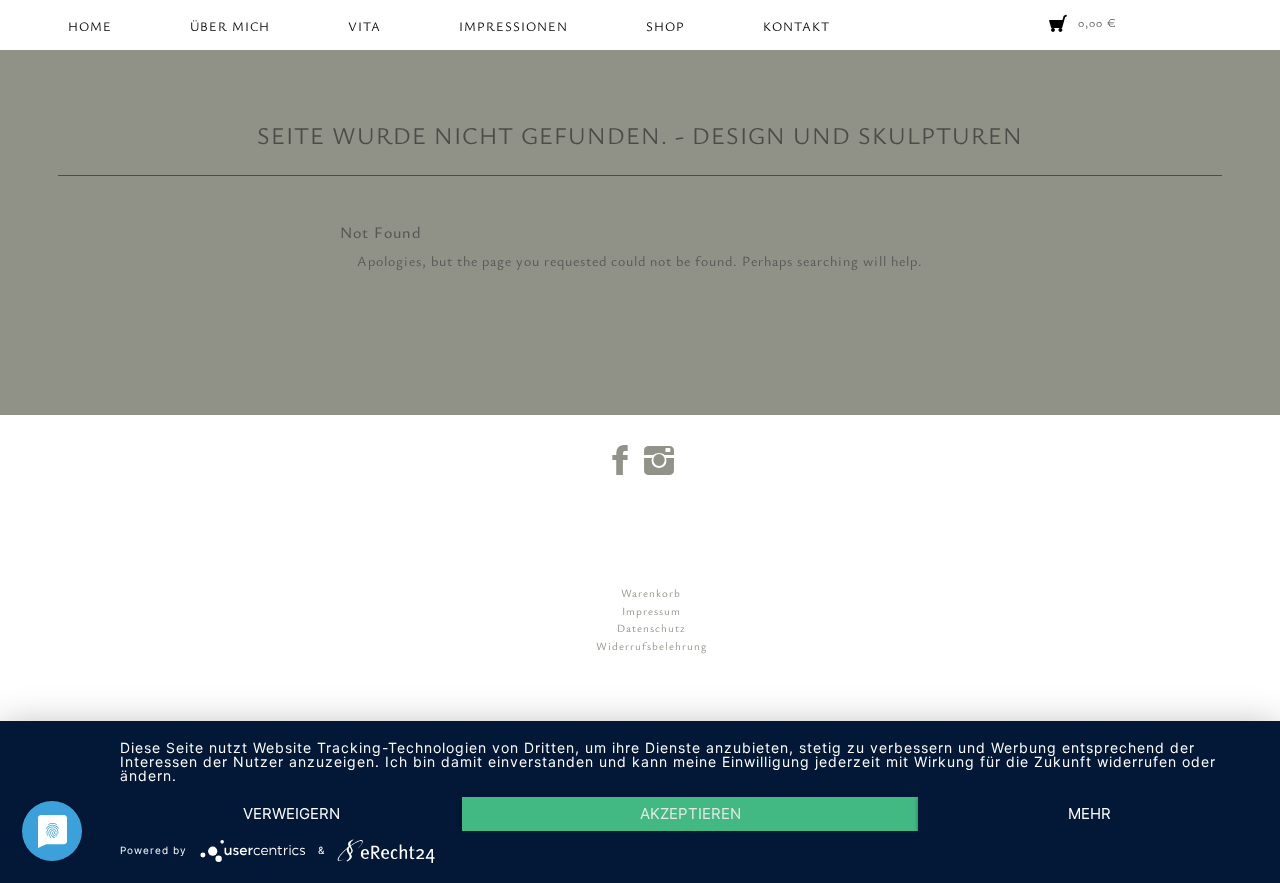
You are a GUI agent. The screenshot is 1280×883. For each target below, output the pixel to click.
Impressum (651, 610)
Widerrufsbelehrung (651, 645)
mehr (1089, 813)
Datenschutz (651, 627)
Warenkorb (651, 592)
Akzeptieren (690, 813)
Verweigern (291, 813)
